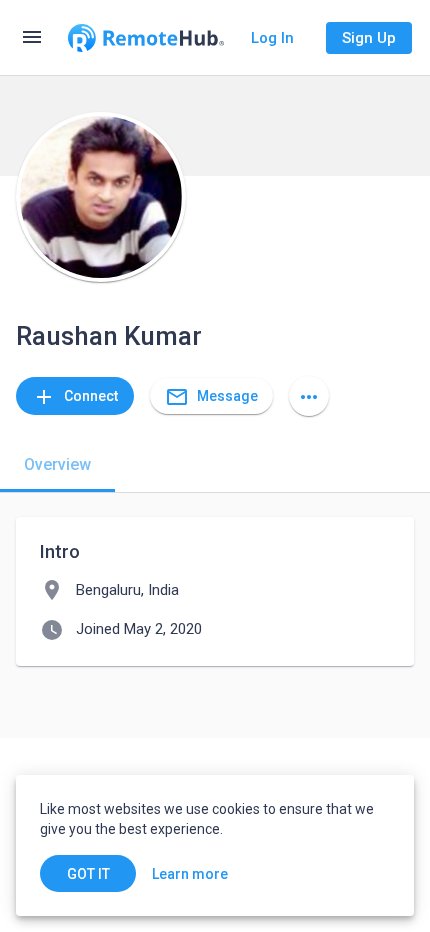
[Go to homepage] (146, 38)
